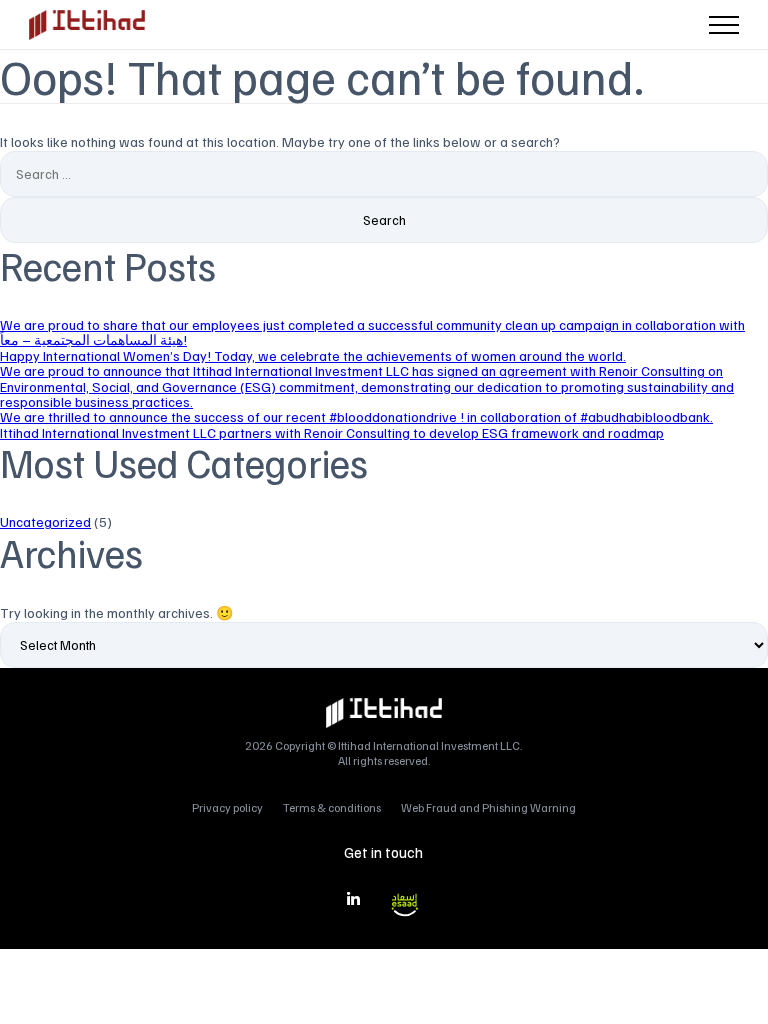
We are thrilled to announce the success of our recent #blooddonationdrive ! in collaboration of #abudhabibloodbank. (356, 416)
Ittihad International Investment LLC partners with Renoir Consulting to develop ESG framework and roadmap (332, 432)
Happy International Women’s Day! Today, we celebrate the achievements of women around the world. (313, 355)
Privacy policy (227, 807)
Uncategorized (45, 521)
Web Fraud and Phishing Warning (488, 807)
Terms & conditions (332, 807)
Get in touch (383, 852)
